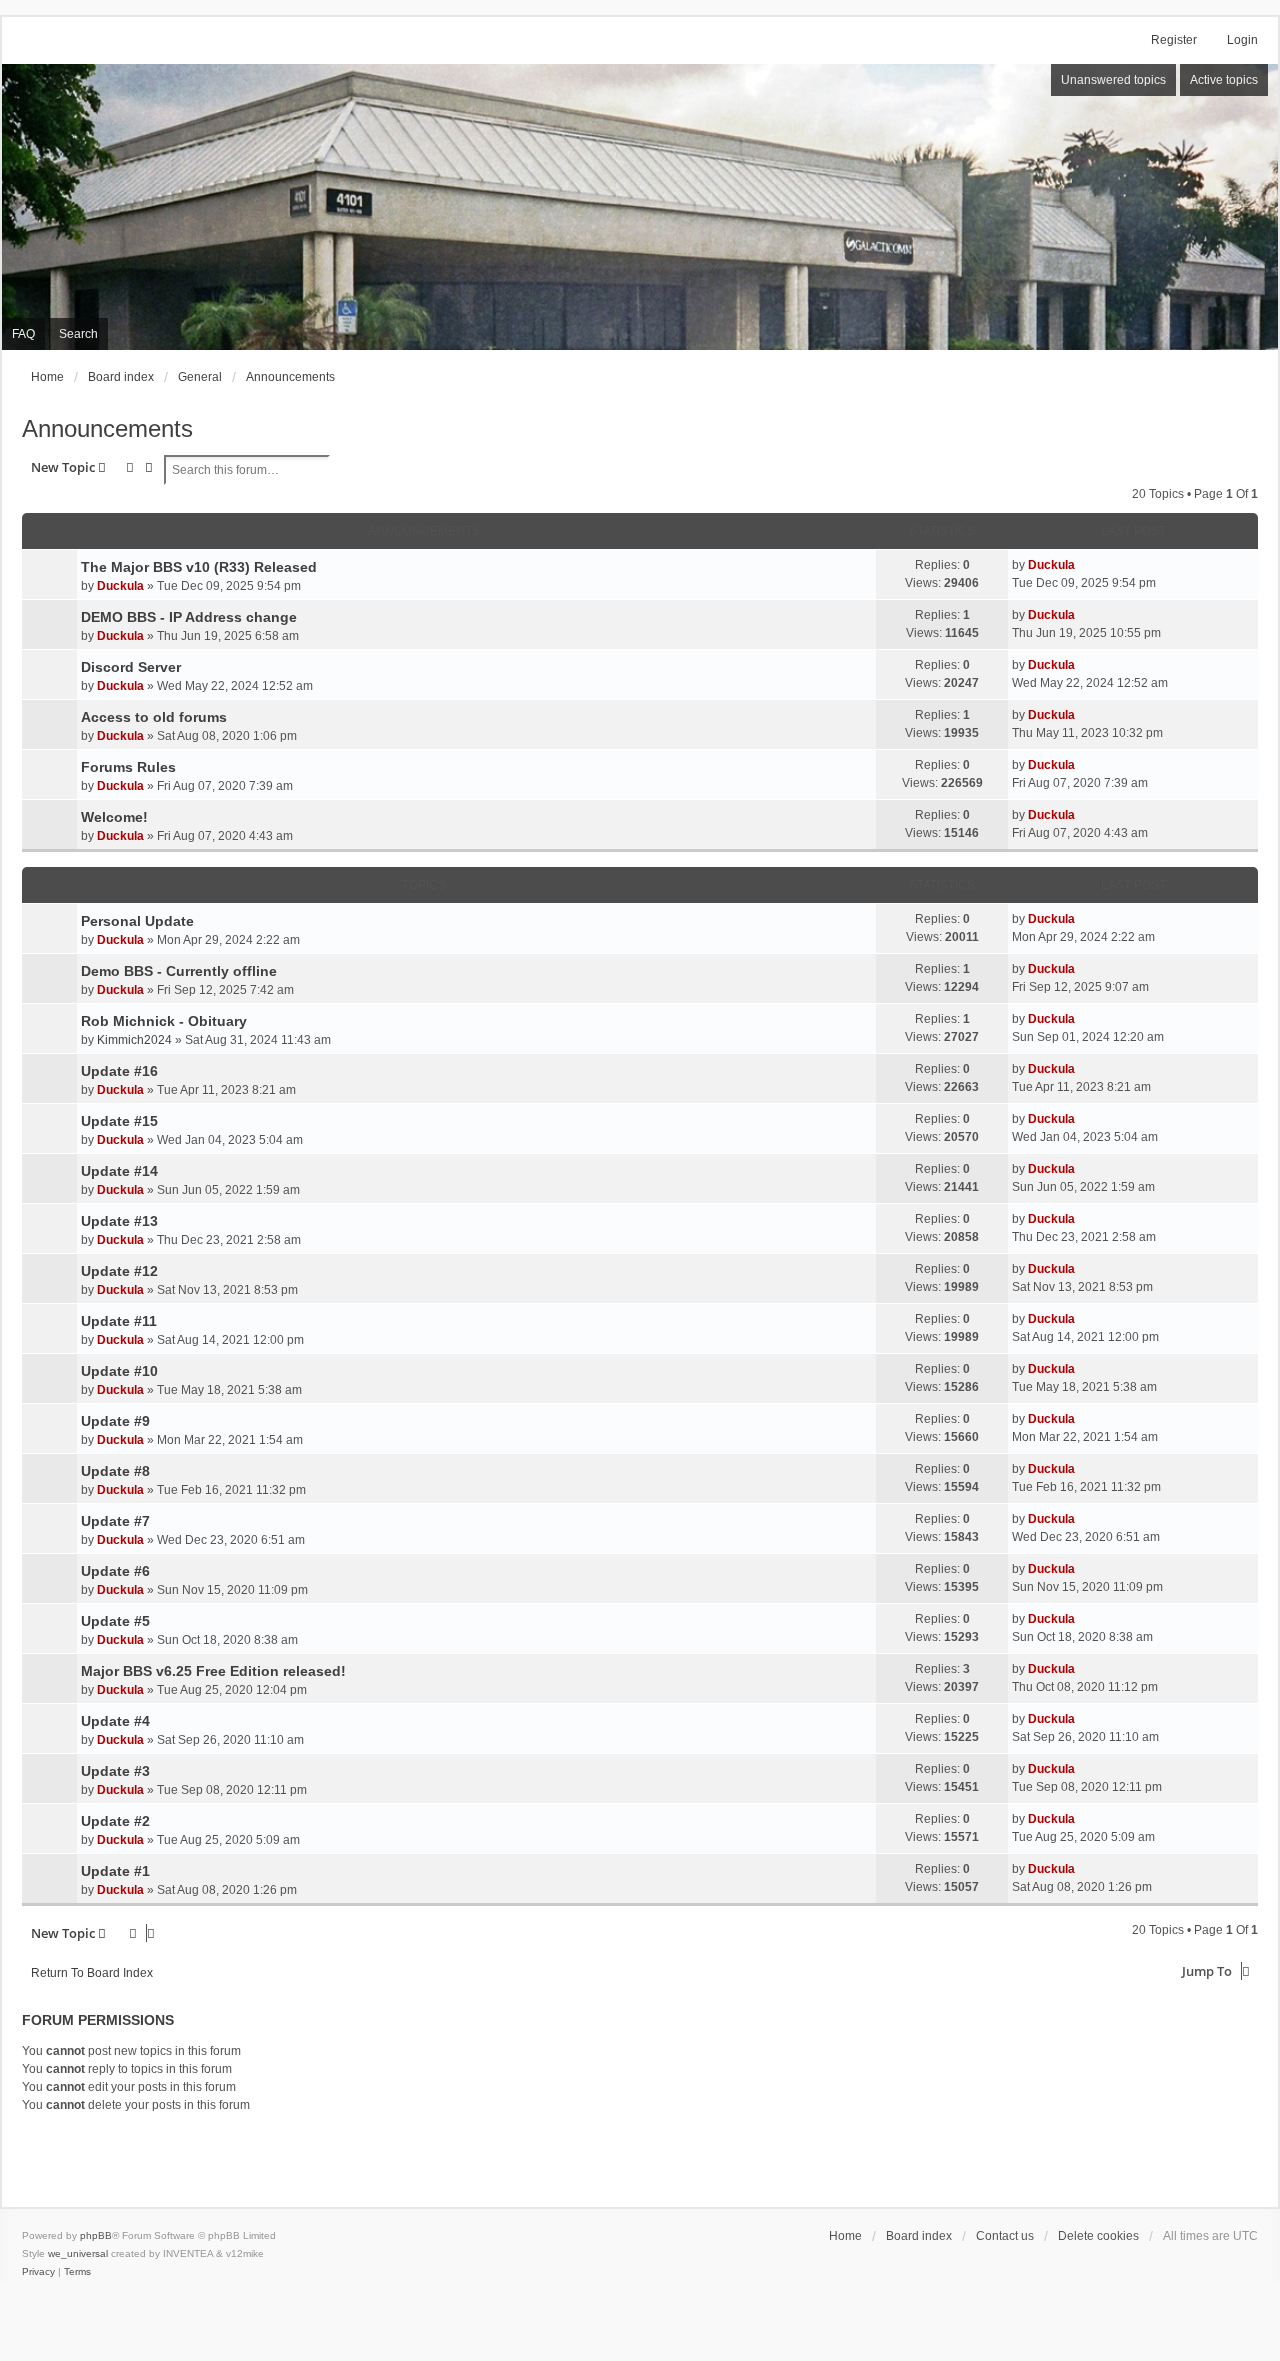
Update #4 (115, 1721)
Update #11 (119, 1321)
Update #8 (115, 1471)
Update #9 (115, 1421)
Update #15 (119, 1121)
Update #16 (119, 1071)
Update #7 (115, 1521)
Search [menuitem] (78, 334)
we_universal (78, 2253)
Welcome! (114, 817)
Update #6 (115, 1571)
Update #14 (119, 1171)
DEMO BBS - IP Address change (189, 617)
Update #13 (119, 1221)
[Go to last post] (1082, 565)
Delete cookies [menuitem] (1098, 2236)
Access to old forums (154, 717)
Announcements (107, 428)
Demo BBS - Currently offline (179, 971)
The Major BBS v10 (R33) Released (199, 567)
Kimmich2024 (134, 1040)
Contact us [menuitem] (1005, 2236)
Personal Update (137, 921)
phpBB (96, 2235)
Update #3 (115, 1771)
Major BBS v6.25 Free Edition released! (213, 1671)
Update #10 (119, 1371)
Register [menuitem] (1174, 40)
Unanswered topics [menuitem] (1113, 80)
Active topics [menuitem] (1224, 80)
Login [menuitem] (1242, 40)
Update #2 (115, 1821)
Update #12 (119, 1271)
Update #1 (115, 1871)
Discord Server (131, 667)
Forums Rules (128, 767)
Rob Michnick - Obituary (164, 1021)
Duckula (120, 586)
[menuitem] (38, 2272)
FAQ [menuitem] (23, 334)
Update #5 (115, 1621)
